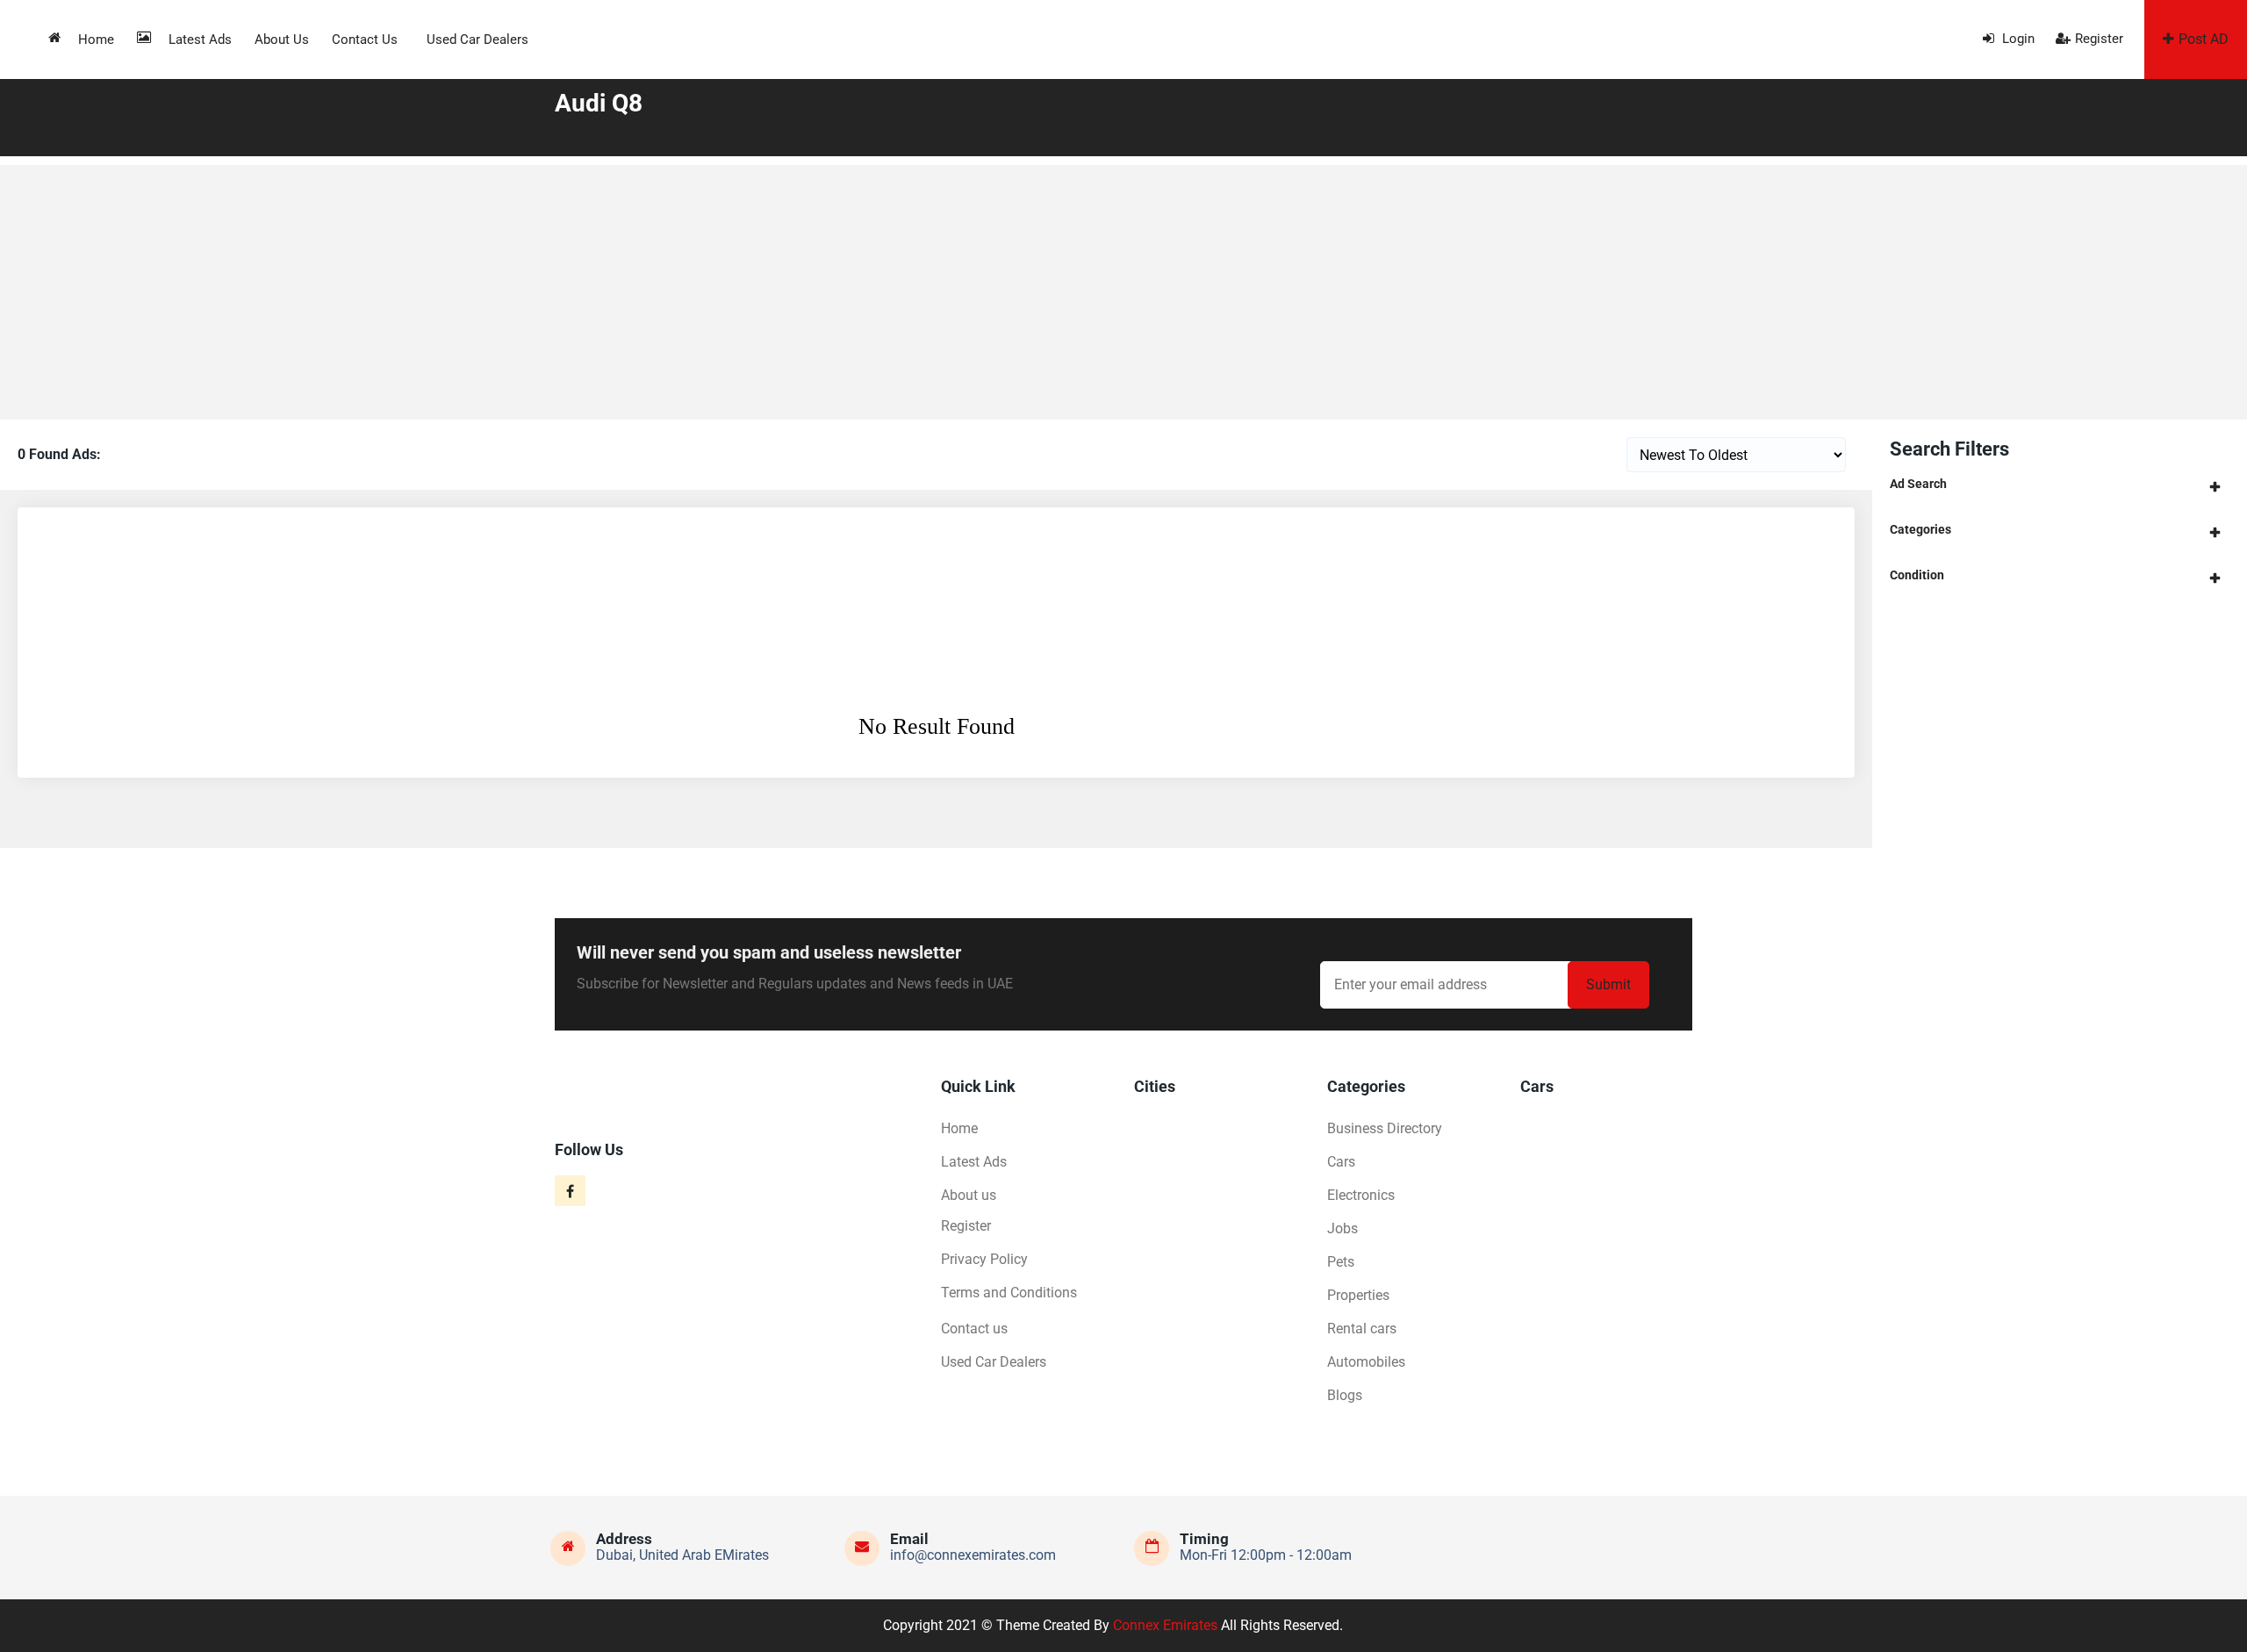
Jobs (1342, 1228)
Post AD (2204, 39)
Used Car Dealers (477, 40)
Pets (1341, 1262)
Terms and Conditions (1009, 1293)
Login (2017, 39)
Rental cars (1362, 1329)
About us (282, 40)
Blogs (1345, 1395)
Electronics (1361, 1195)
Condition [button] (1917, 575)
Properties (1358, 1295)
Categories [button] (1920, 529)
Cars (1341, 1162)
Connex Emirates (1165, 1625)
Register (2099, 39)
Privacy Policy (984, 1259)
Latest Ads (200, 40)
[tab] (2060, 484)
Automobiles (1366, 1362)
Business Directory (1385, 1128)
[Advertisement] (1123, 288)
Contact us (365, 40)
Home (96, 40)
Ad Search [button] (1918, 484)
